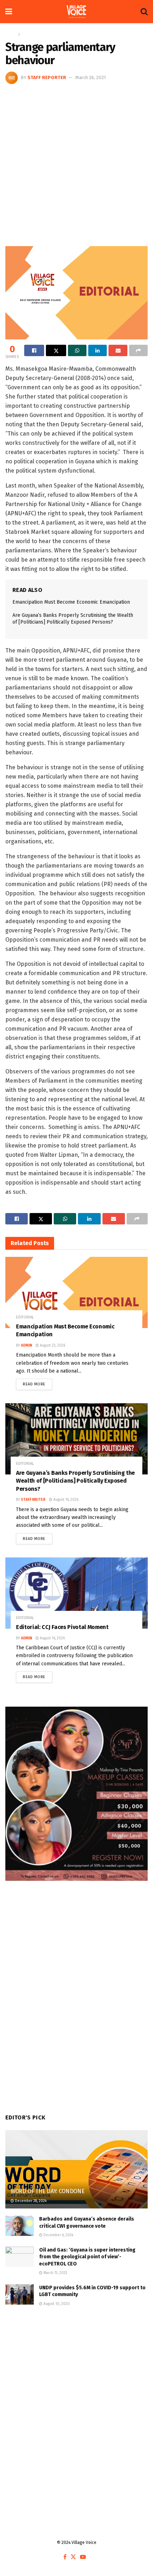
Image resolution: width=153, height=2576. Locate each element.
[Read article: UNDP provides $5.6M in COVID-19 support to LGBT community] (20, 2294)
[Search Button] (144, 12)
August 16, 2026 (65, 1500)
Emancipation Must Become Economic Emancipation (71, 602)
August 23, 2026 (52, 1346)
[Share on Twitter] (56, 350)
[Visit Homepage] (76, 12)
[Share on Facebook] (34, 350)
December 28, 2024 (30, 2201)
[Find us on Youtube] (83, 2557)
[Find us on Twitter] (73, 2557)
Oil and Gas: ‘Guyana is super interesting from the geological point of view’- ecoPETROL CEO (87, 2257)
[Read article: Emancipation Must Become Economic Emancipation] (76, 1292)
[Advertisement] (76, 164)
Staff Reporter (47, 77)
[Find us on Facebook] (65, 2557)
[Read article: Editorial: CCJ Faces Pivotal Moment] (76, 1593)
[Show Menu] (9, 12)
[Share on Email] (118, 350)
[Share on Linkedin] (97, 350)
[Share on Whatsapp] (77, 350)
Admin (27, 1346)
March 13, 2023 (55, 2273)
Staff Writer (33, 1500)
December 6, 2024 (58, 2235)
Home (11, 34)
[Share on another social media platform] (138, 350)
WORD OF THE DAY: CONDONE (48, 2191)
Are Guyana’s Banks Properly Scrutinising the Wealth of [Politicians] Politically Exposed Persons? (75, 1481)
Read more (38, 1383)
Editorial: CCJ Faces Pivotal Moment (62, 1627)
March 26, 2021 (91, 77)
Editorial (30, 34)
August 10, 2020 (56, 2304)
